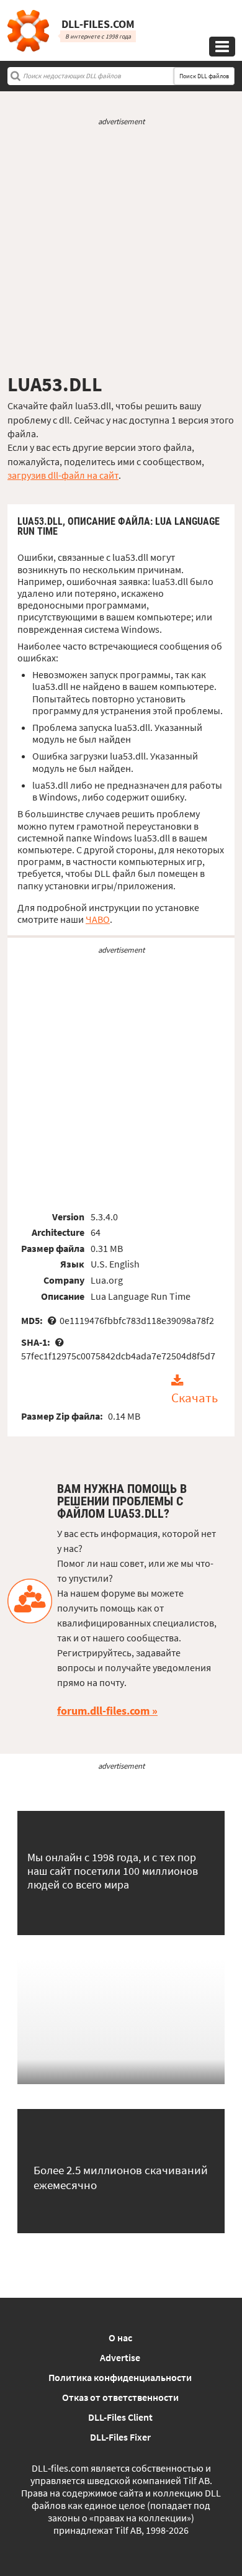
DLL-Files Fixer (120, 2437)
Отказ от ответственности (120, 2397)
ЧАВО (98, 919)
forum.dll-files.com (103, 1711)
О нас (120, 2338)
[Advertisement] (121, 250)
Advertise (120, 2357)
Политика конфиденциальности (120, 2377)
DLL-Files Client (120, 2417)
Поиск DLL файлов (204, 76)
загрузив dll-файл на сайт (63, 475)
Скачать (195, 1398)
